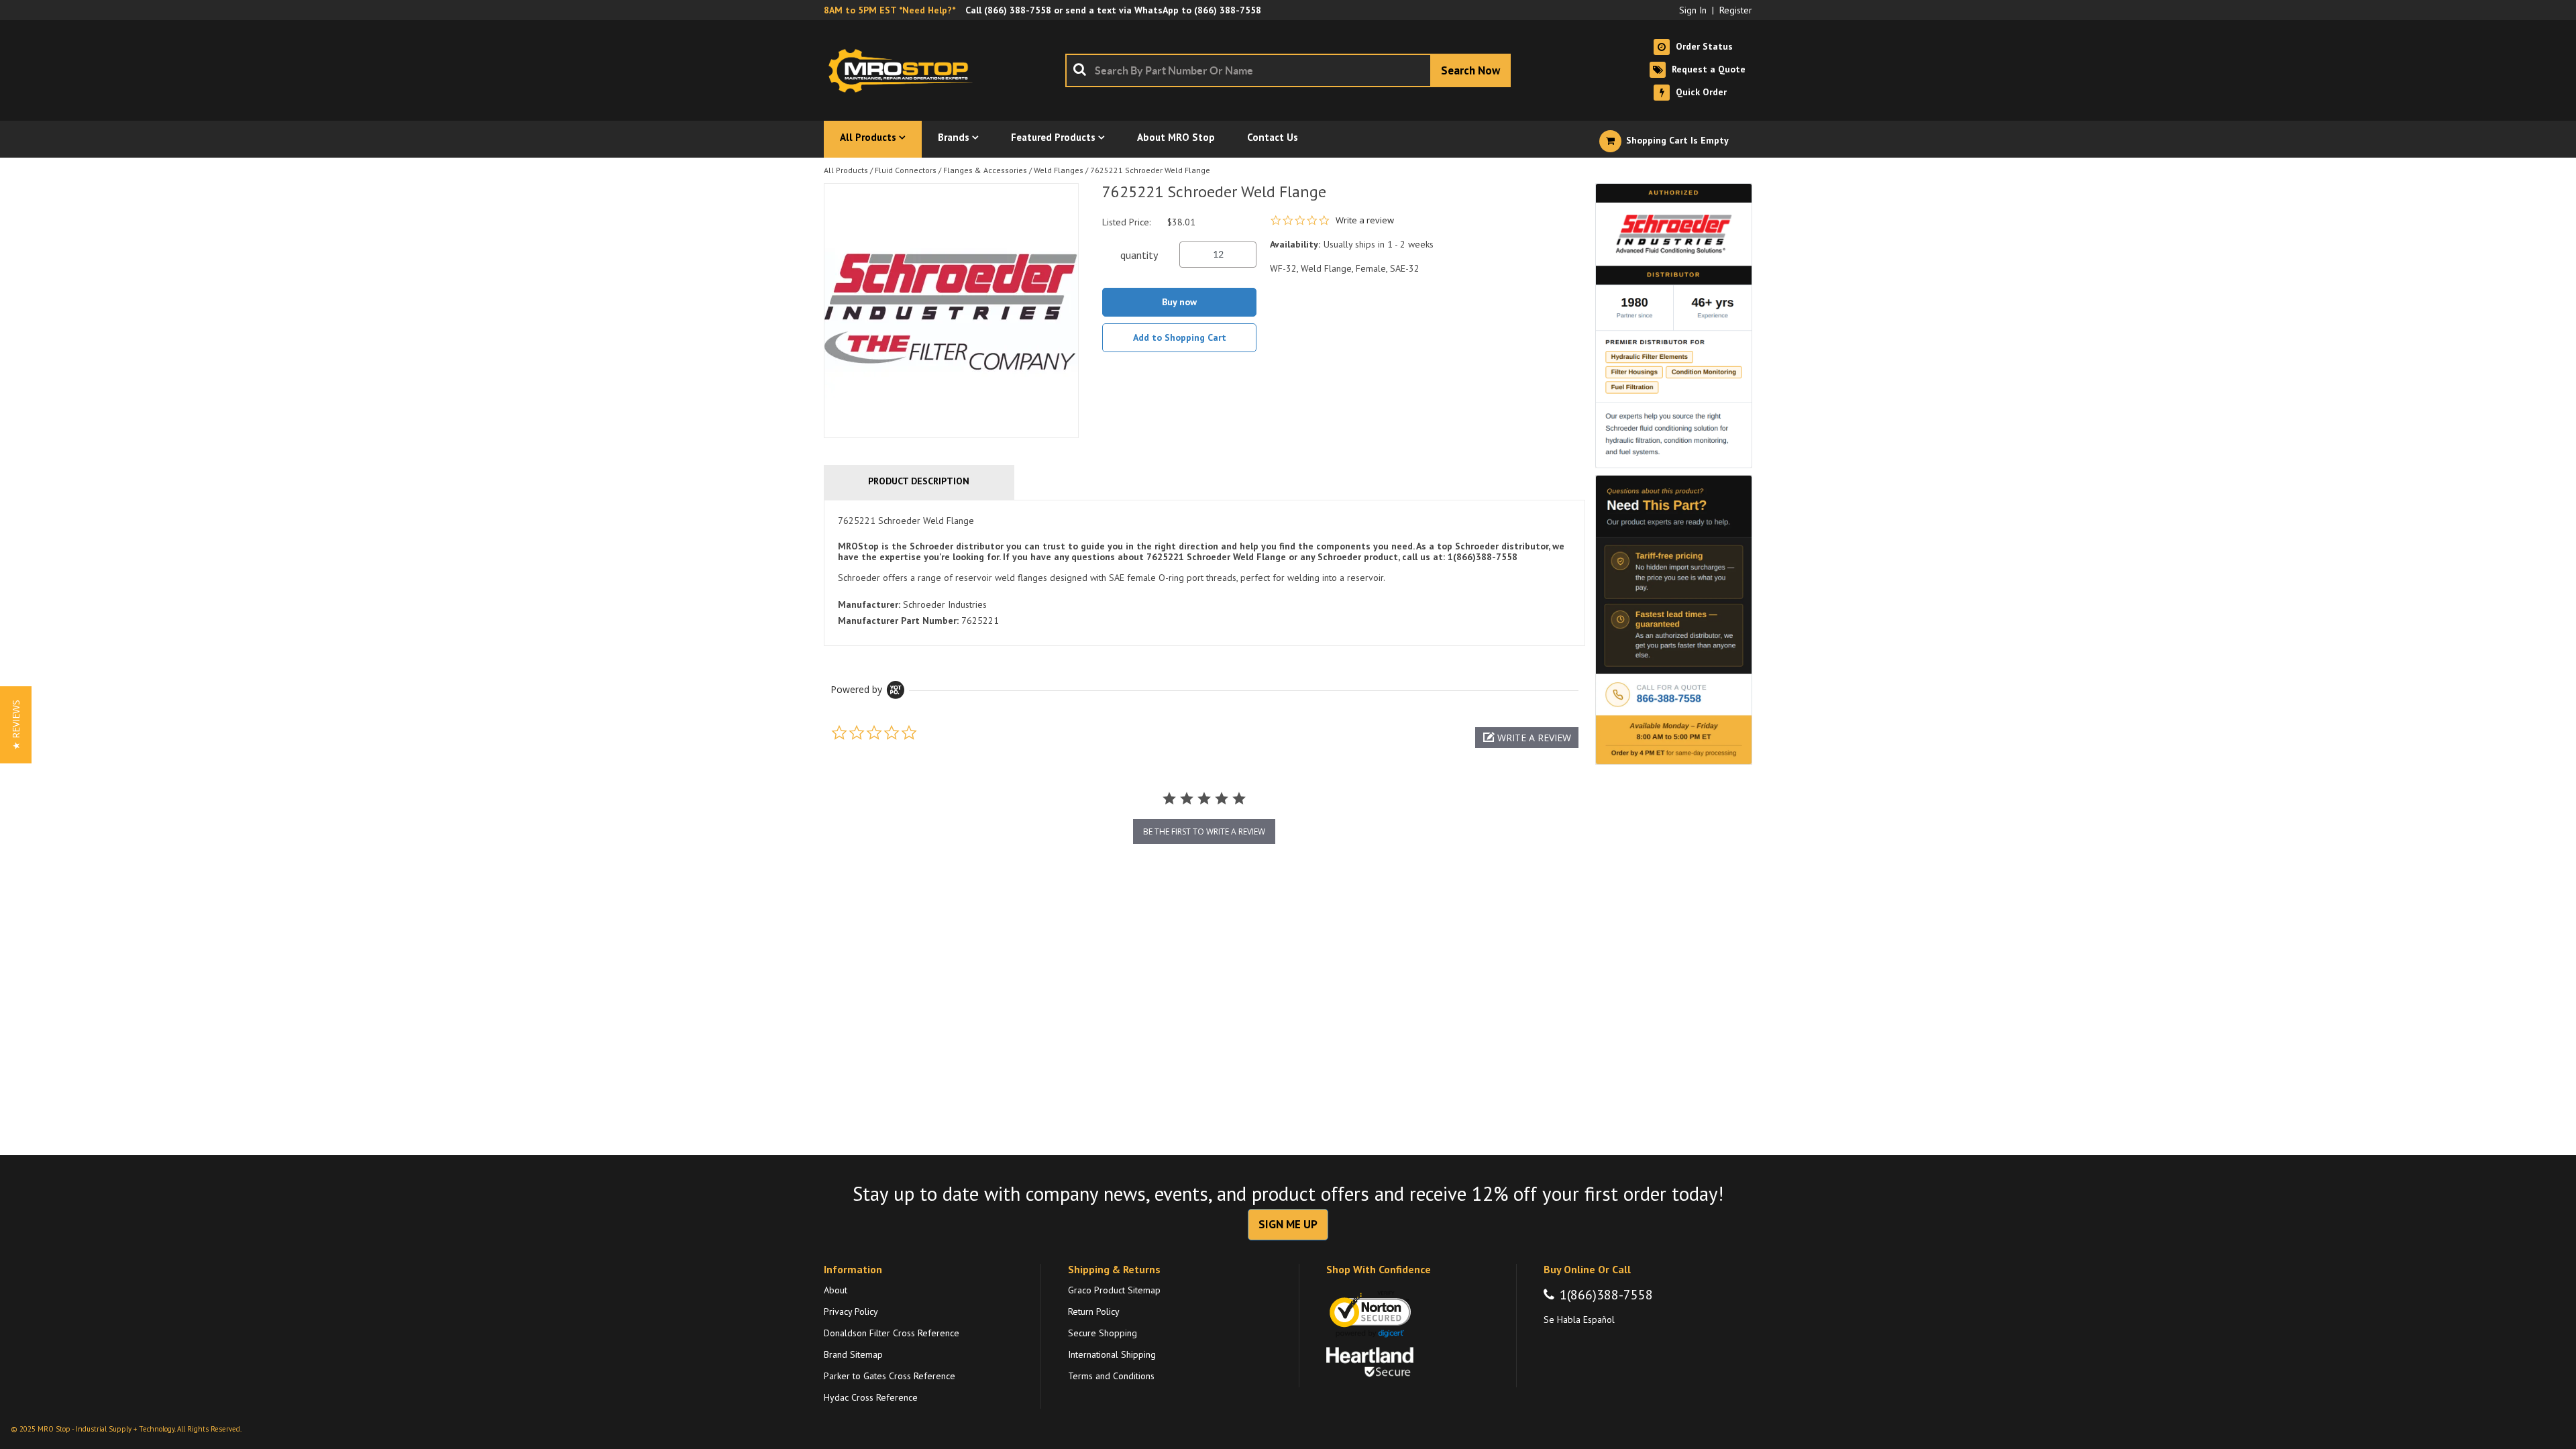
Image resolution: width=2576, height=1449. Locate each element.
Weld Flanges (1059, 170)
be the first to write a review (1204, 831)
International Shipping (1112, 1354)
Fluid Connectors (906, 170)
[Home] (904, 70)
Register (1736, 10)
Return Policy (1094, 1311)
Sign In (1693, 10)
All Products (846, 170)
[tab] (1204, 573)
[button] (1527, 738)
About (836, 1290)
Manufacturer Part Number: (898, 621)
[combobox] (1288, 70)
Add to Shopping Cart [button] (1180, 337)
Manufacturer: (869, 604)
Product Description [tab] (919, 481)
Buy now (1179, 302)
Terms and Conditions (1111, 1376)
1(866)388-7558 (1606, 1295)
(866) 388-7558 (1018, 10)
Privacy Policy (851, 1311)
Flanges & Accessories (985, 170)
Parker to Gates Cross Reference (890, 1376)
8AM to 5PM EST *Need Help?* (890, 10)
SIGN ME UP (1288, 1224)
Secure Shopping (1103, 1333)
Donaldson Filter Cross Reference (892, 1333)
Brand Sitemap (853, 1354)
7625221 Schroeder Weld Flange (1150, 170)
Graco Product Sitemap (1114, 1290)
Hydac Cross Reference (871, 1397)
